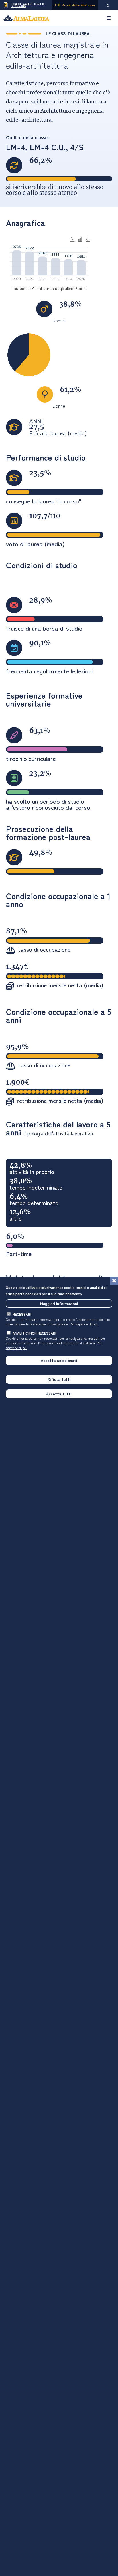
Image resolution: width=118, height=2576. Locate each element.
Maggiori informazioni (59, 1303)
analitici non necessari (34, 1333)
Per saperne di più (83, 1324)
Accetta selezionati (59, 1360)
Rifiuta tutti (59, 1379)
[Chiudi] (114, 1281)
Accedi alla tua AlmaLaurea (79, 5)
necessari (22, 1314)
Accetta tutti (59, 1394)
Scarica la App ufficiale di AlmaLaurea (28, 5)
